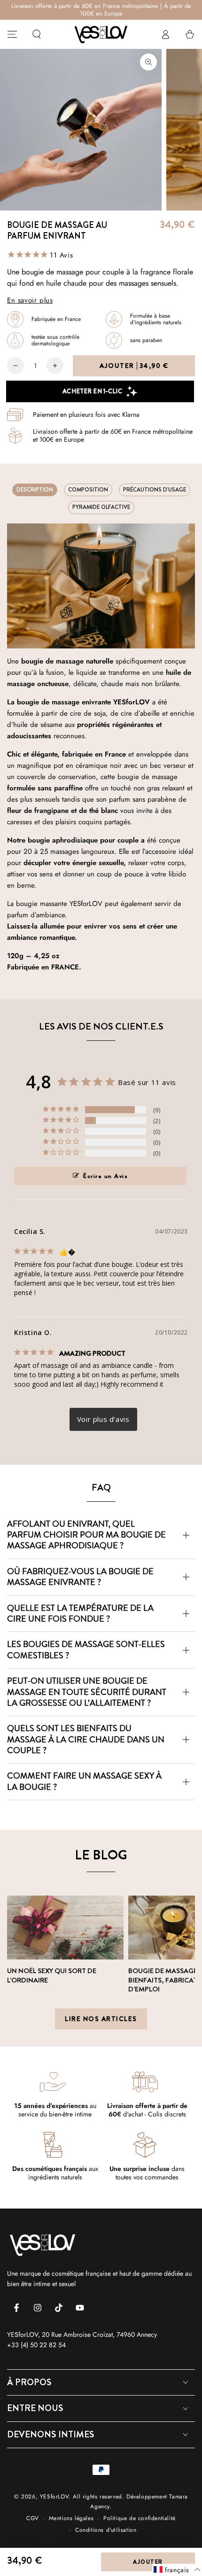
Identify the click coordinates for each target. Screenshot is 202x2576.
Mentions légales (71, 2518)
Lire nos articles (101, 2019)
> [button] (103, 1419)
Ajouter (134, 366)
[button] (37, 34)
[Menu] (12, 34)
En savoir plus (30, 300)
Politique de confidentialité (140, 2518)
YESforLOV (54, 2497)
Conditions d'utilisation (106, 2530)
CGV (33, 2518)
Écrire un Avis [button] (105, 1176)
